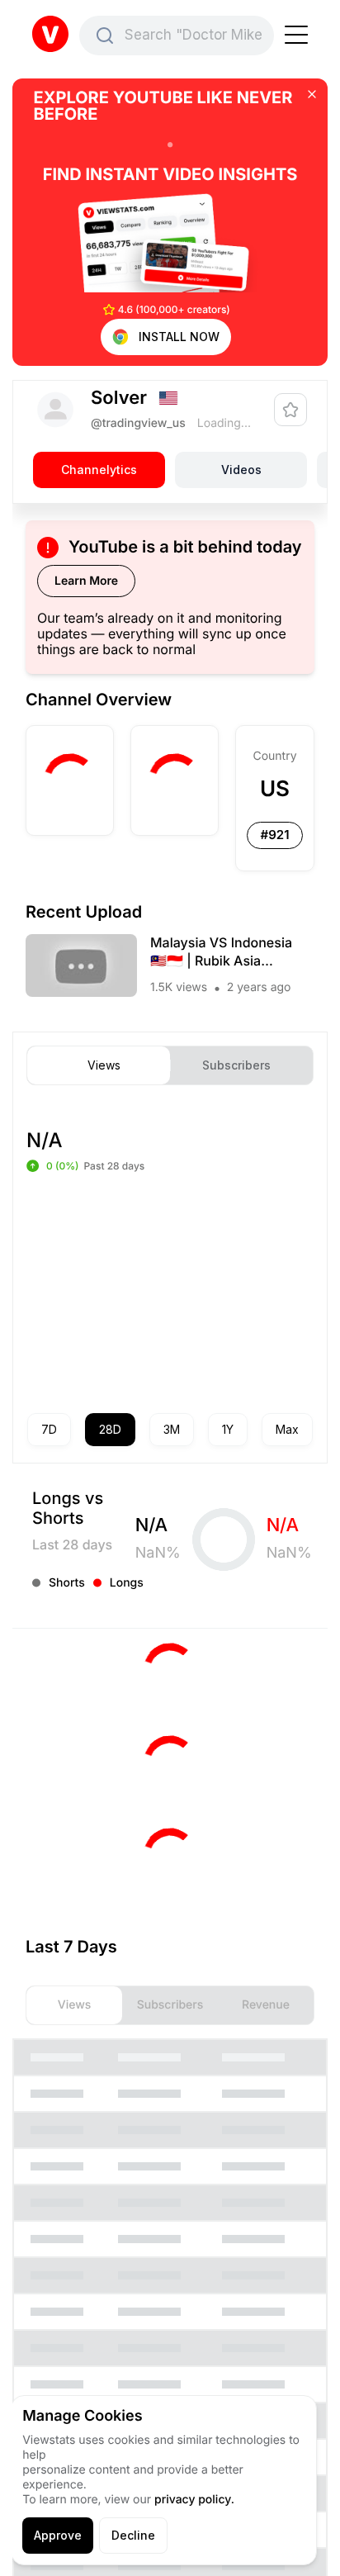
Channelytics (99, 470)
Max (287, 1429)
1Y (228, 1429)
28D (110, 1429)
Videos (241, 470)
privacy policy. (194, 2500)
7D (49, 1429)
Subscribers (236, 1065)
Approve (58, 2535)
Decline (133, 2535)
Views (104, 1065)
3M (172, 1429)
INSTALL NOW (179, 337)
